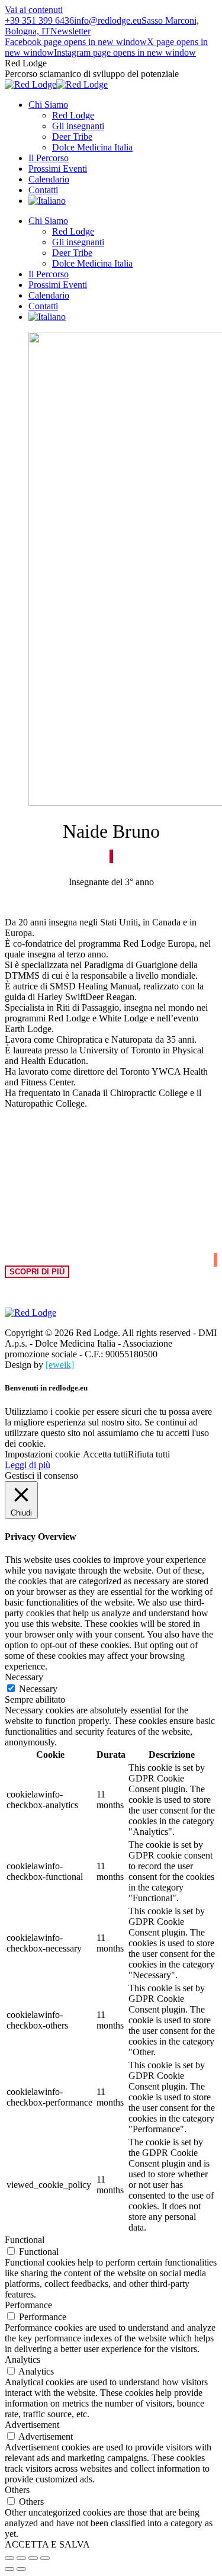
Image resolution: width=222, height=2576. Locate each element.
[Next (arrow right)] (21, 2569)
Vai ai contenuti (34, 10)
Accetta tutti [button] (105, 1454)
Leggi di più (28, 1465)
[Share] (21, 2558)
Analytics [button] (22, 2359)
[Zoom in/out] (45, 2558)
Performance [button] (28, 2305)
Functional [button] (25, 2240)
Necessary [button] (24, 1677)
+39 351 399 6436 (39, 20)
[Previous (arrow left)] (9, 2569)
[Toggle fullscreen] (33, 2558)
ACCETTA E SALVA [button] (47, 2544)
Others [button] (17, 2490)
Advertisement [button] (32, 2425)
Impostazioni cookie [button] (42, 1454)
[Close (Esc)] (9, 2558)
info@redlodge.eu (108, 20)
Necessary (38, 1689)
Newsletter (70, 31)
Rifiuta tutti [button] (149, 1454)
